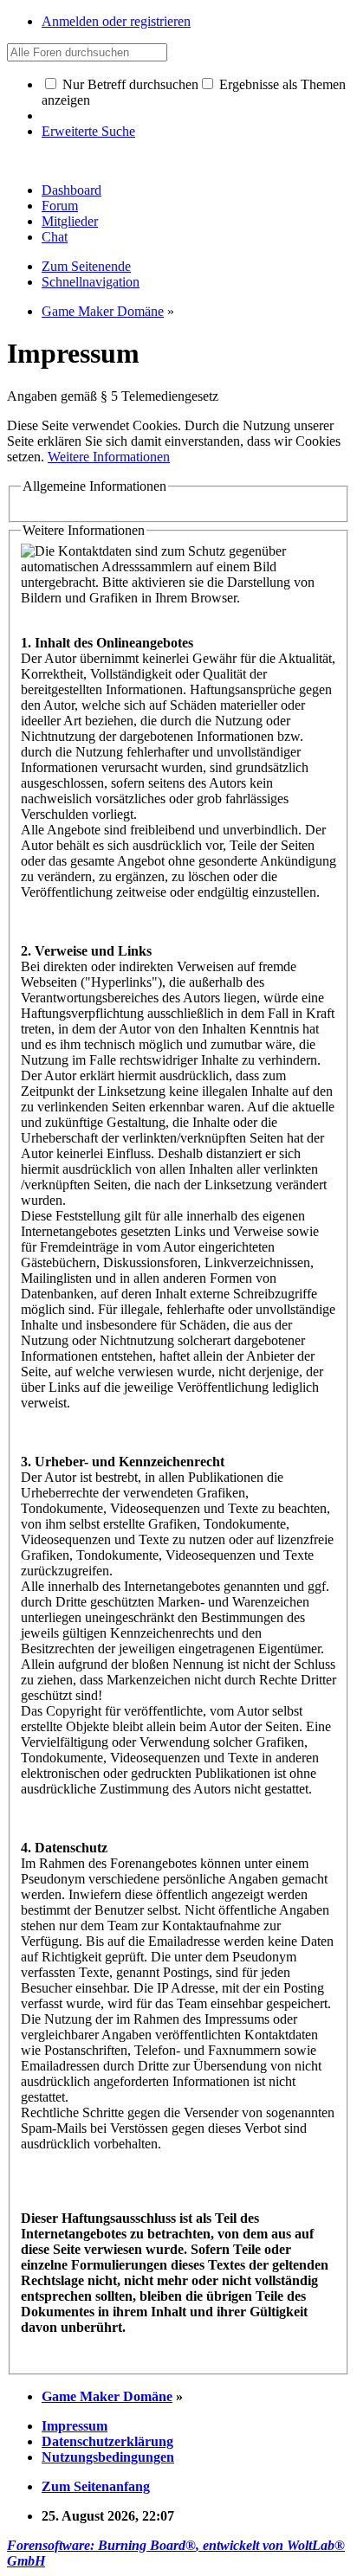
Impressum (75, 2426)
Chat (55, 237)
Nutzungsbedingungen (108, 2457)
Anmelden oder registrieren (116, 21)
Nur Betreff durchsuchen (129, 84)
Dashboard (71, 190)
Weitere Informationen (109, 457)
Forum (60, 206)
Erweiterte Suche (88, 131)
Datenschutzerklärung (107, 2441)
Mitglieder (70, 221)
